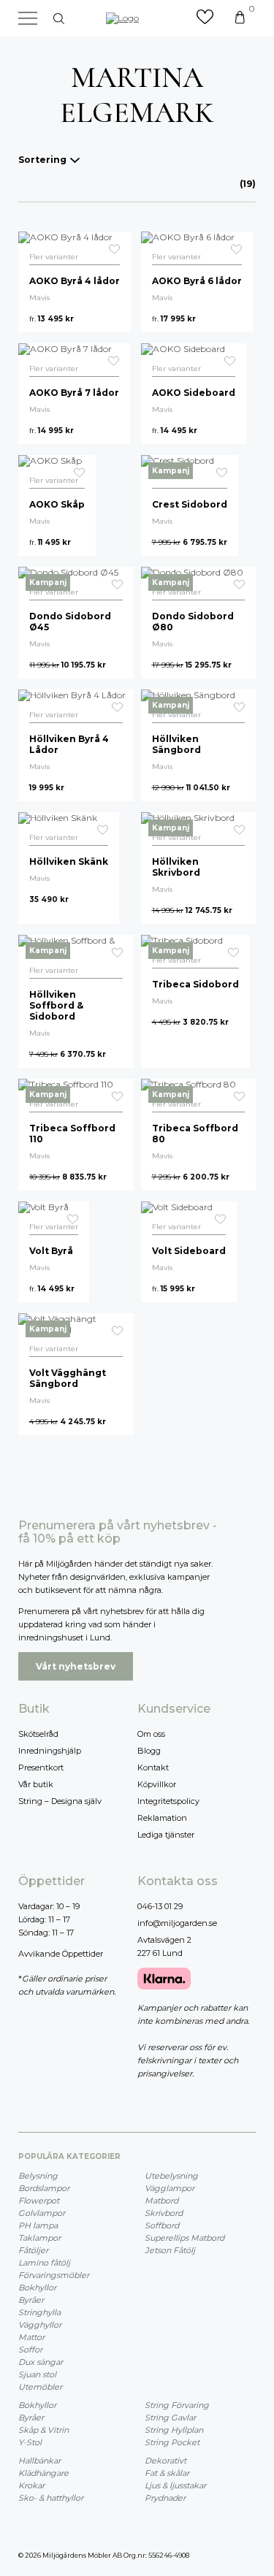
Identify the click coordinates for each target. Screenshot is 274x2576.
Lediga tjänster (166, 1835)
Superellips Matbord (184, 2238)
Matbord (161, 2201)
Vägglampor (170, 2188)
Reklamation (162, 1818)
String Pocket (172, 2442)
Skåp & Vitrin (43, 2430)
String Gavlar (170, 2418)
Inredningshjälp (50, 1751)
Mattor (31, 2337)
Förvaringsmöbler (54, 2275)
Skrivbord (164, 2213)
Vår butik (36, 1784)
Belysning (38, 2176)
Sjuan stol (37, 2374)
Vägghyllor (40, 2325)
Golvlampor (42, 2213)
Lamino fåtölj (44, 2263)
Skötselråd (38, 1734)
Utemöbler (40, 2387)
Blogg (149, 1751)
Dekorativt (165, 2461)
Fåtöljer (33, 2250)
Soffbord (162, 2225)
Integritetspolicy (168, 1801)
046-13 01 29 (160, 1906)
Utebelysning (171, 2176)
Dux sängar (41, 2362)
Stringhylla (39, 2312)
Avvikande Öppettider (61, 1954)
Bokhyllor (37, 2288)
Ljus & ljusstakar (175, 2485)
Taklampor (39, 2238)
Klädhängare (43, 2473)
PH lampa (38, 2225)
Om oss (151, 1734)
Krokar (31, 2485)
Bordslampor (44, 2188)
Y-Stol (30, 2442)
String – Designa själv (60, 1801)
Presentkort (41, 1767)
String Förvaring (177, 2405)
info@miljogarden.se (177, 1923)
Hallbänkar (39, 2461)
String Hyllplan (174, 2430)
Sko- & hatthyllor (51, 2498)
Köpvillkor (157, 1784)
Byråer (31, 2300)
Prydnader (165, 2498)
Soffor (30, 2350)
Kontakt (153, 1767)
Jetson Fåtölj (170, 2250)
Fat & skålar (167, 2473)
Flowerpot (39, 2201)
